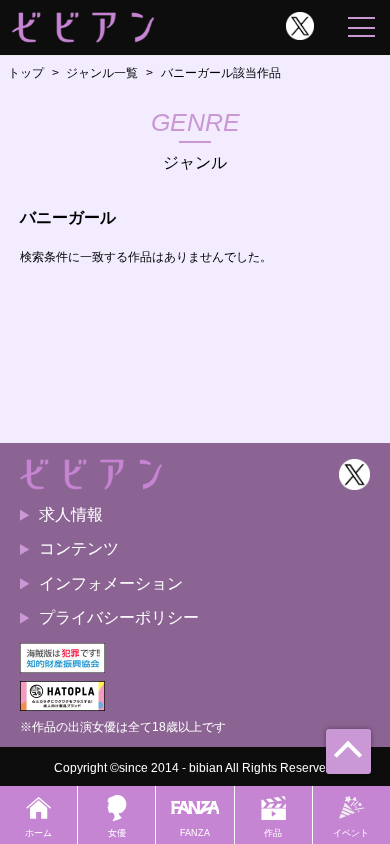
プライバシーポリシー (119, 617)
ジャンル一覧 (102, 72)
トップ (26, 72)
